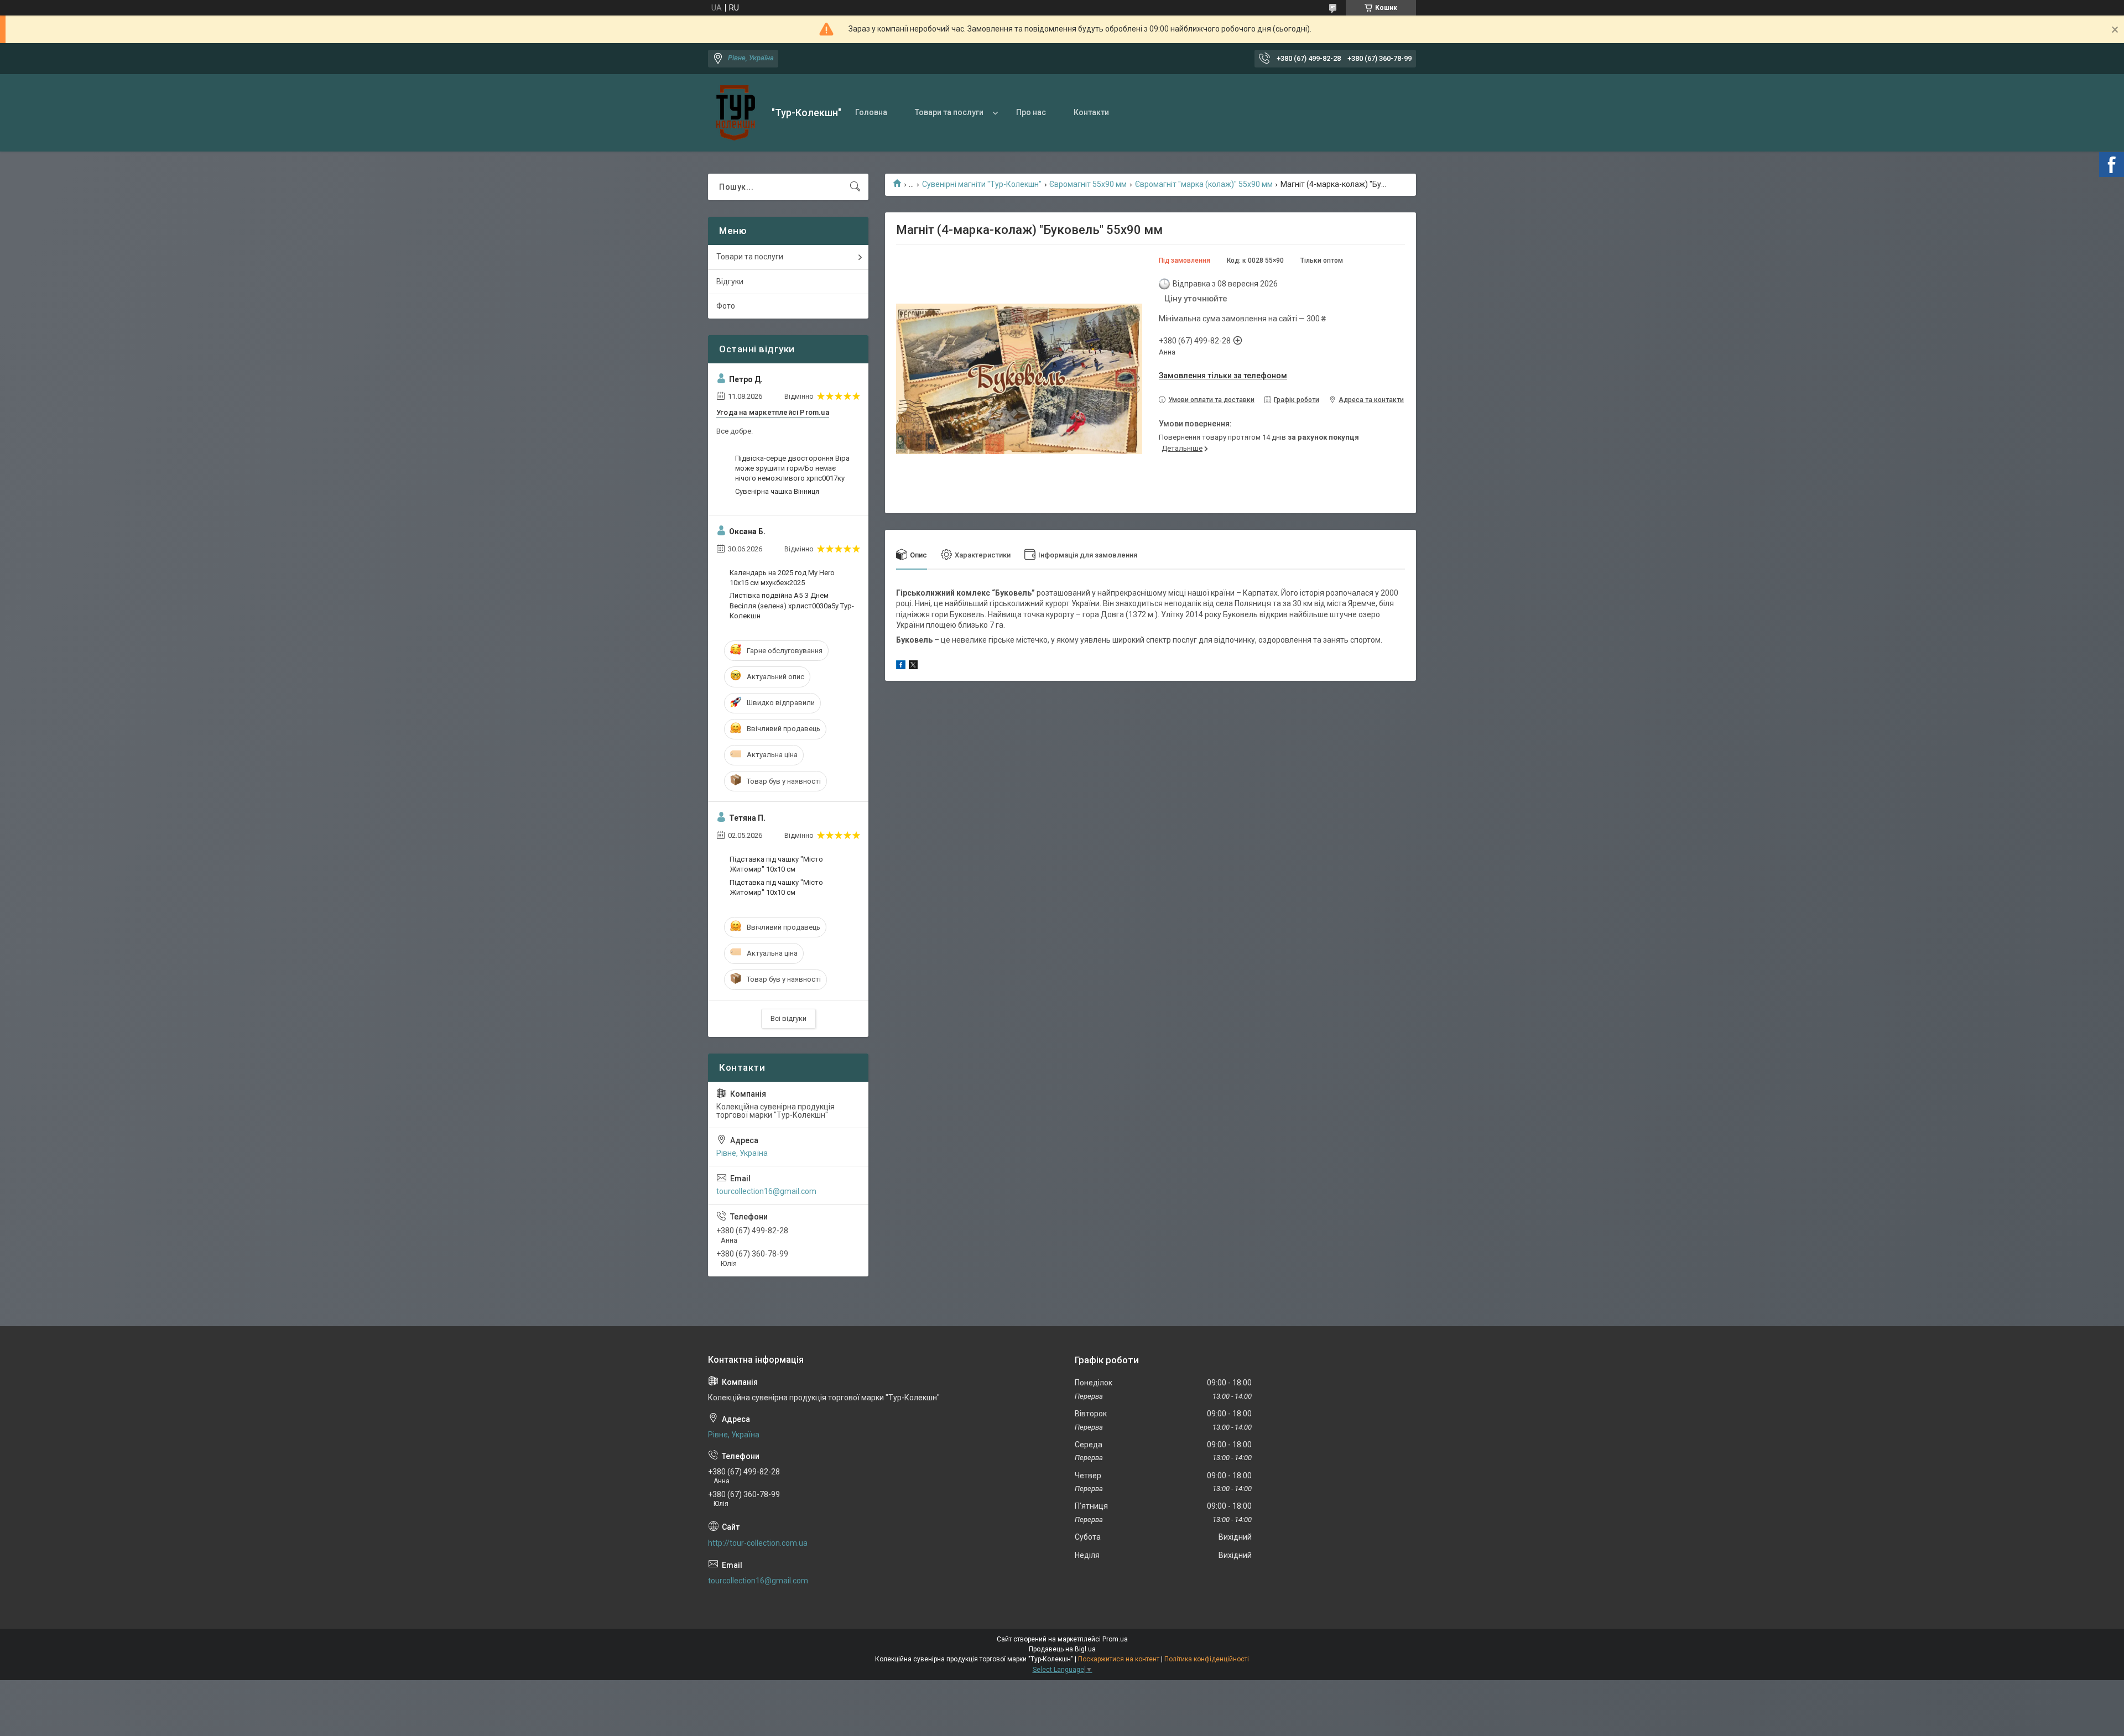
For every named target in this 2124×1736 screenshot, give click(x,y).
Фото (726, 306)
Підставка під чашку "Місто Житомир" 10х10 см (776, 864)
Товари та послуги (949, 112)
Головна (871, 112)
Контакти (1091, 112)
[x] (913, 666)
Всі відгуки (788, 1018)
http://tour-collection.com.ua (758, 1543)
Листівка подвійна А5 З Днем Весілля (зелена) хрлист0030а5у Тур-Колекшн (792, 605)
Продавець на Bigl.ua (1062, 1649)
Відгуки (730, 281)
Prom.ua (1115, 1639)
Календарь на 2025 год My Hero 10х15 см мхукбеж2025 (782, 578)
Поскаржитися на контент (1119, 1659)
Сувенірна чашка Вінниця (777, 491)
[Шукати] (855, 187)
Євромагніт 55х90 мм (1088, 184)
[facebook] (901, 666)
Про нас (1031, 112)
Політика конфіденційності (1207, 1659)
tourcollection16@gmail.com (766, 1191)
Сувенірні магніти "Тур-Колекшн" (982, 184)
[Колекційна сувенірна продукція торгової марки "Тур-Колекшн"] (736, 113)
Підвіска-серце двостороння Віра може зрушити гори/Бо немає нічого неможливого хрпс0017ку (792, 468)
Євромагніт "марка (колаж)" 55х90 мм (1204, 184)
